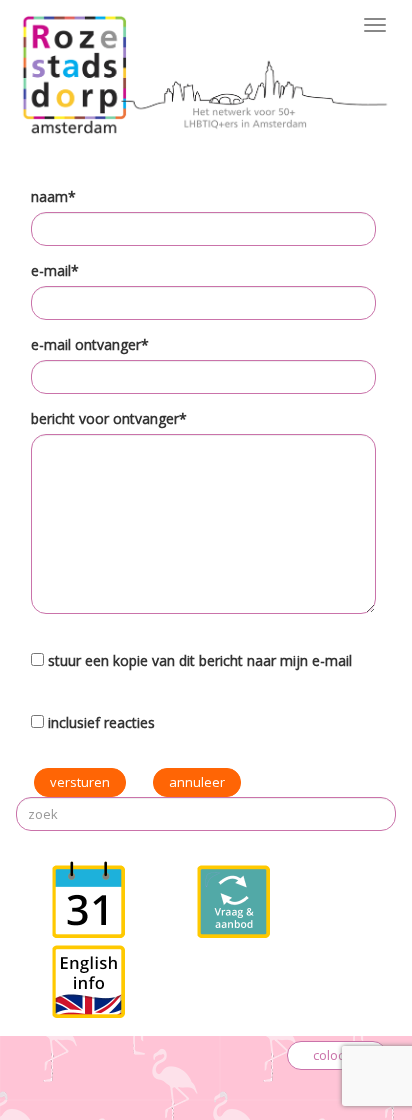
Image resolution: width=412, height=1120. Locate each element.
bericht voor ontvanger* (109, 418)
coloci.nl (337, 1055)
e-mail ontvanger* (90, 344)
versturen (80, 782)
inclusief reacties (101, 722)
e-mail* (55, 270)
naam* (53, 196)
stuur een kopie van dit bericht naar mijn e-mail (200, 660)
